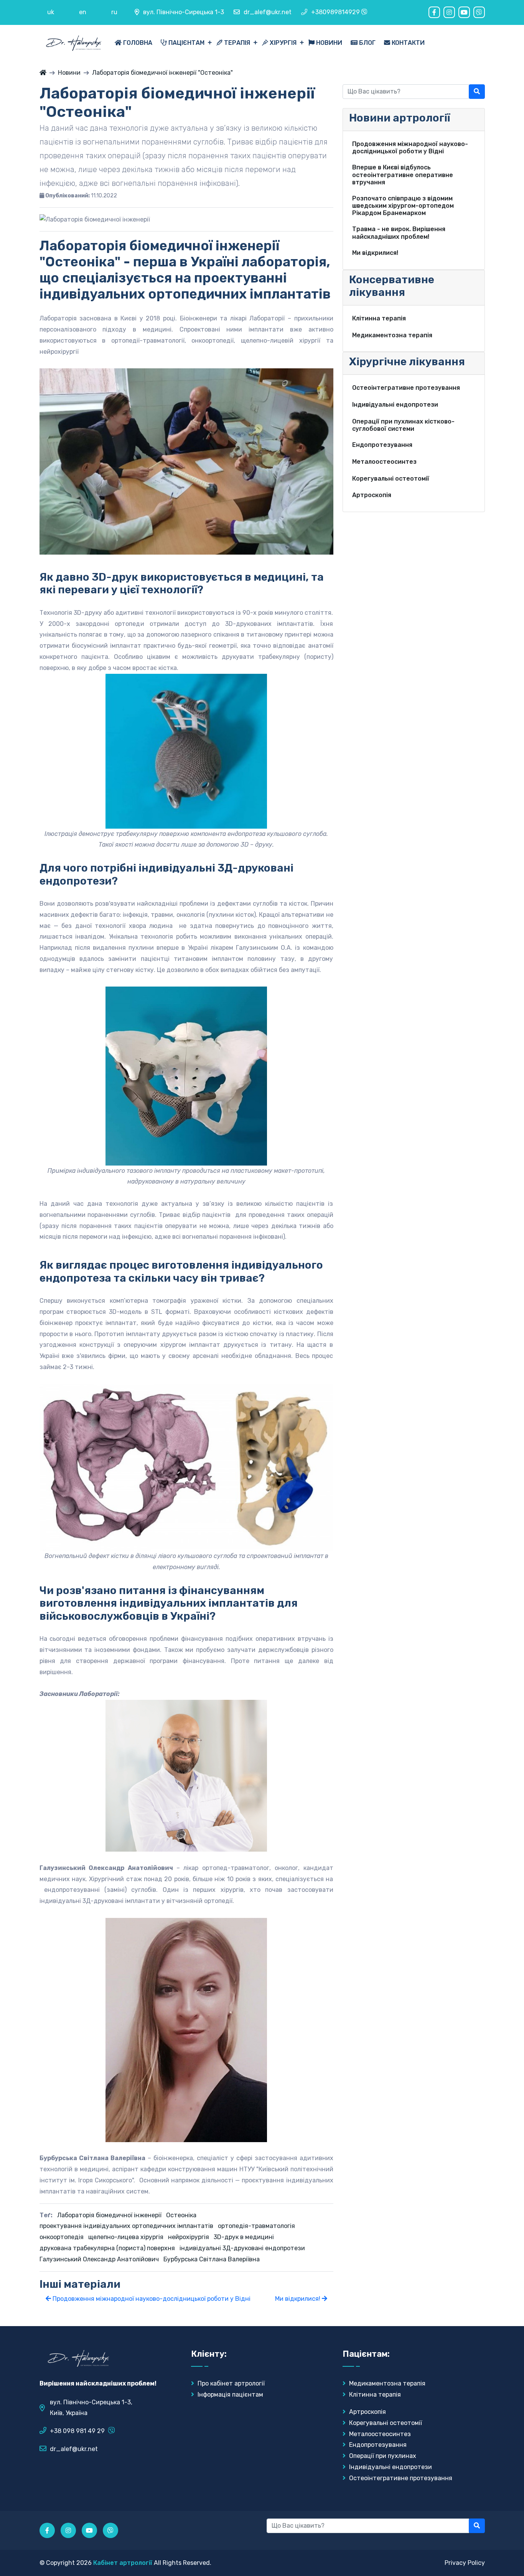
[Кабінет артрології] (43, 73)
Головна (137, 43)
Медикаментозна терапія (386, 2383)
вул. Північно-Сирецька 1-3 (184, 12)
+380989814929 (335, 12)
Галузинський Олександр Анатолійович (99, 2259)
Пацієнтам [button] (186, 43)
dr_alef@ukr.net (268, 12)
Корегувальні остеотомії (385, 2423)
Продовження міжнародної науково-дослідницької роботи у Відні (151, 2299)
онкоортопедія (62, 2237)
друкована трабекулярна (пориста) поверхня (107, 2248)
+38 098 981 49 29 (77, 2431)
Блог (367, 43)
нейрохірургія (189, 2237)
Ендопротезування (377, 2445)
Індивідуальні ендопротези (390, 2467)
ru (114, 12)
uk (51, 12)
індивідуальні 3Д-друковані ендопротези (242, 2248)
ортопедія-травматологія (256, 2226)
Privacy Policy (465, 2563)
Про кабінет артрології (230, 2383)
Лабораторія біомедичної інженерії (109, 2215)
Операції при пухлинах (382, 2456)
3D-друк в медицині (244, 2237)
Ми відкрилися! (298, 2299)
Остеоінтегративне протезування (400, 2478)
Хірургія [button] (283, 43)
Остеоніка (181, 2215)
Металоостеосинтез (379, 2434)
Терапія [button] (237, 43)
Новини (328, 43)
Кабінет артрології (123, 2563)
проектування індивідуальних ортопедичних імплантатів (126, 2226)
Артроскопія (367, 2412)
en (83, 12)
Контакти (407, 43)
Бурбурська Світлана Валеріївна (212, 2259)
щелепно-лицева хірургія (126, 2237)
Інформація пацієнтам (230, 2395)
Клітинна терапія (374, 2395)
